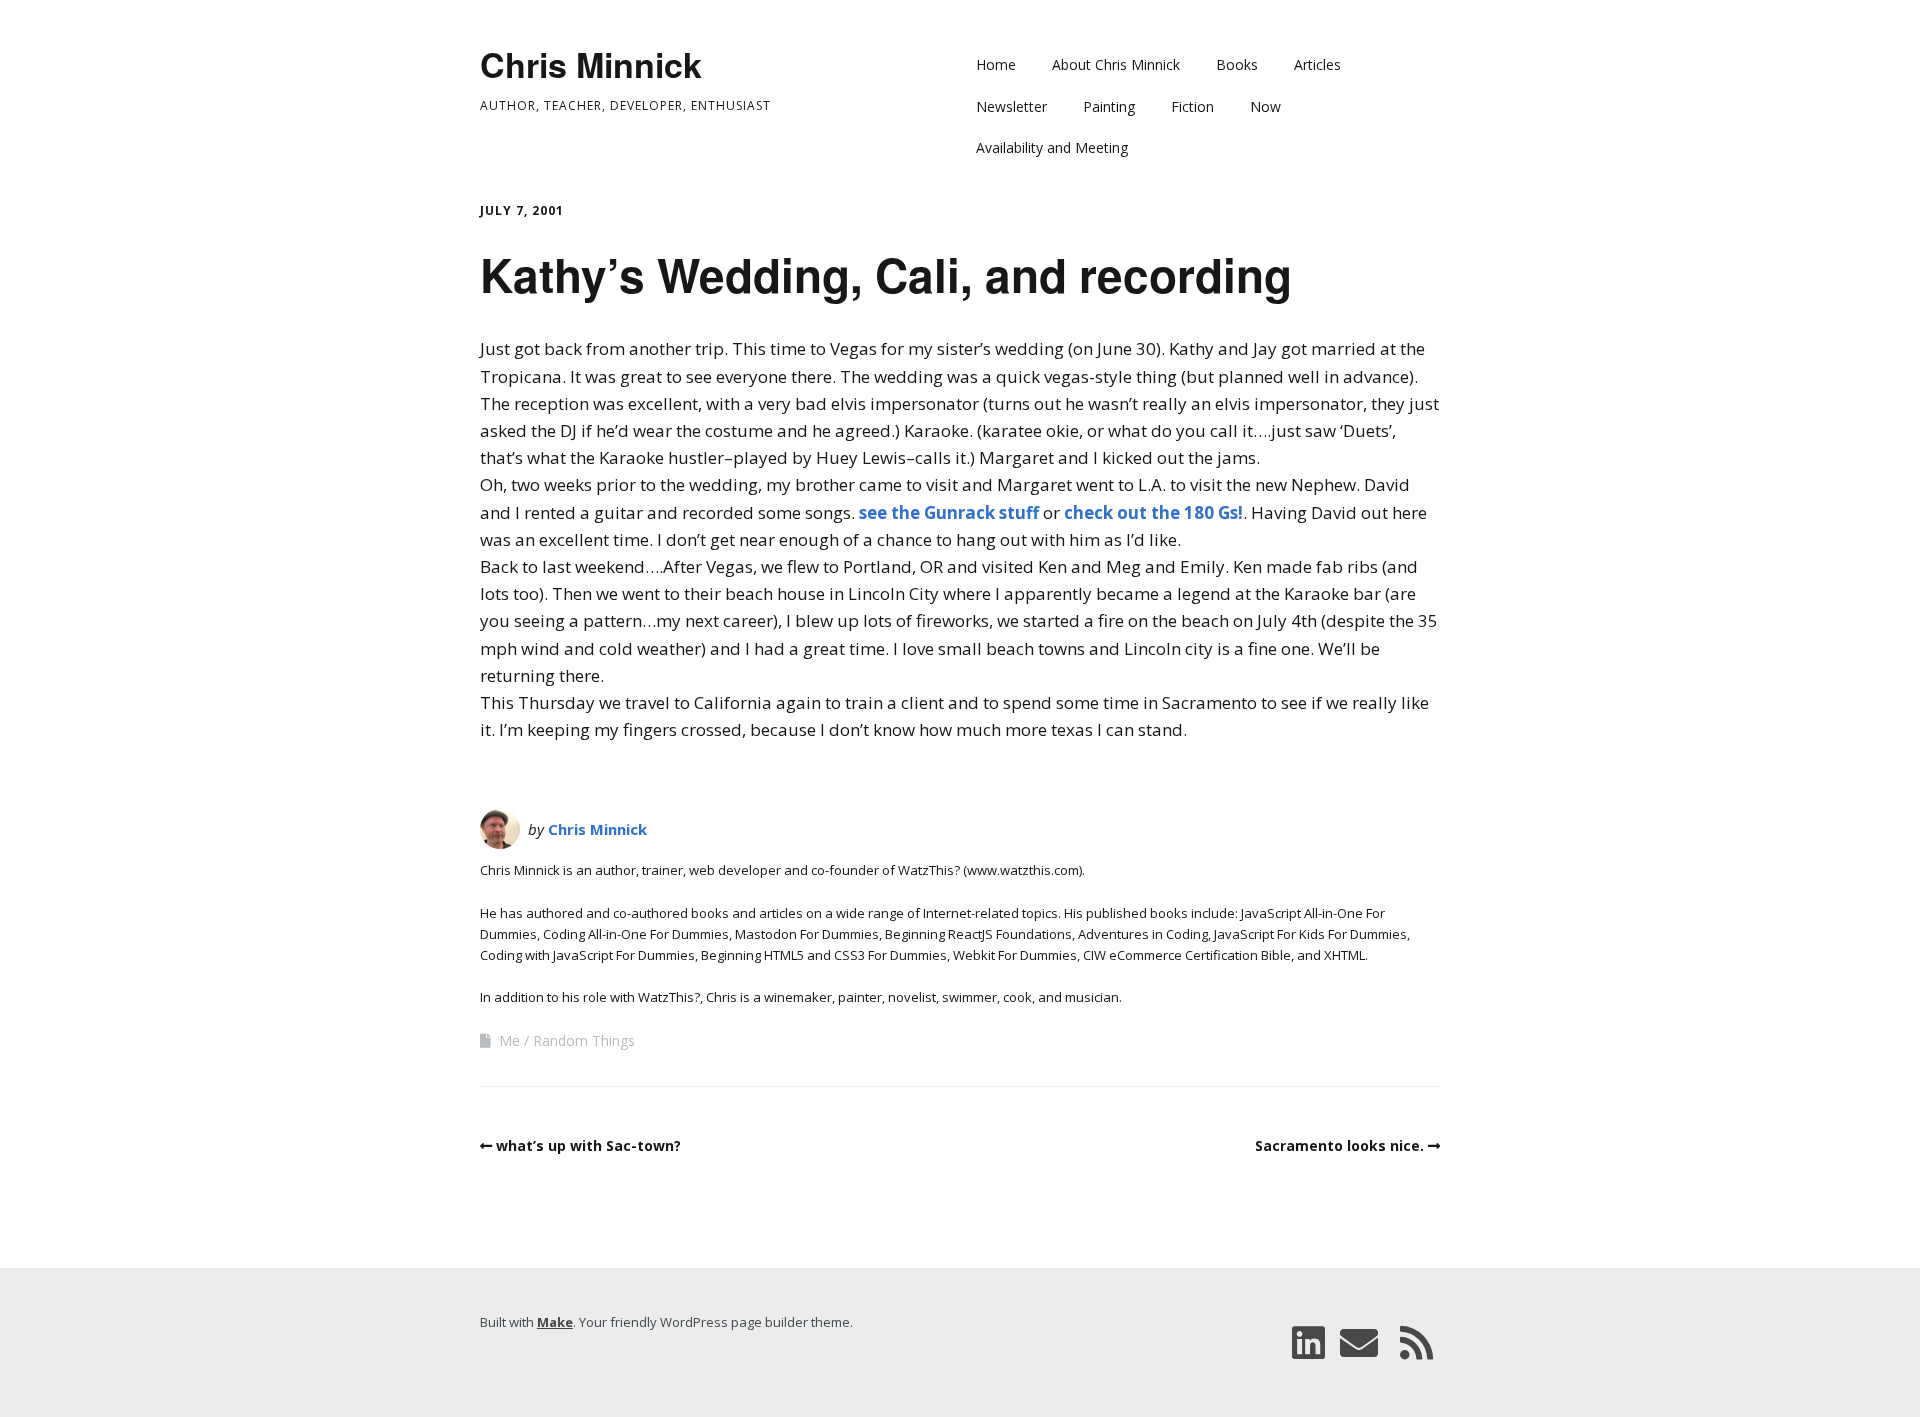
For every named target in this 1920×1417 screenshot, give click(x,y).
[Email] (1359, 1342)
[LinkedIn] (1308, 1342)
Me (509, 1040)
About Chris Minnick (1116, 64)
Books (1237, 64)
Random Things (584, 1040)
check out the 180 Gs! (1153, 512)
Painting (1109, 106)
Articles (1317, 64)
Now (1265, 106)
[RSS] (1417, 1342)
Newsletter (1011, 106)
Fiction (1192, 106)
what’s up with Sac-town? (588, 1145)
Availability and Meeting (1052, 147)
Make (555, 1322)
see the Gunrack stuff (949, 512)
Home (996, 64)
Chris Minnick (591, 64)
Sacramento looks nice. (1339, 1145)
